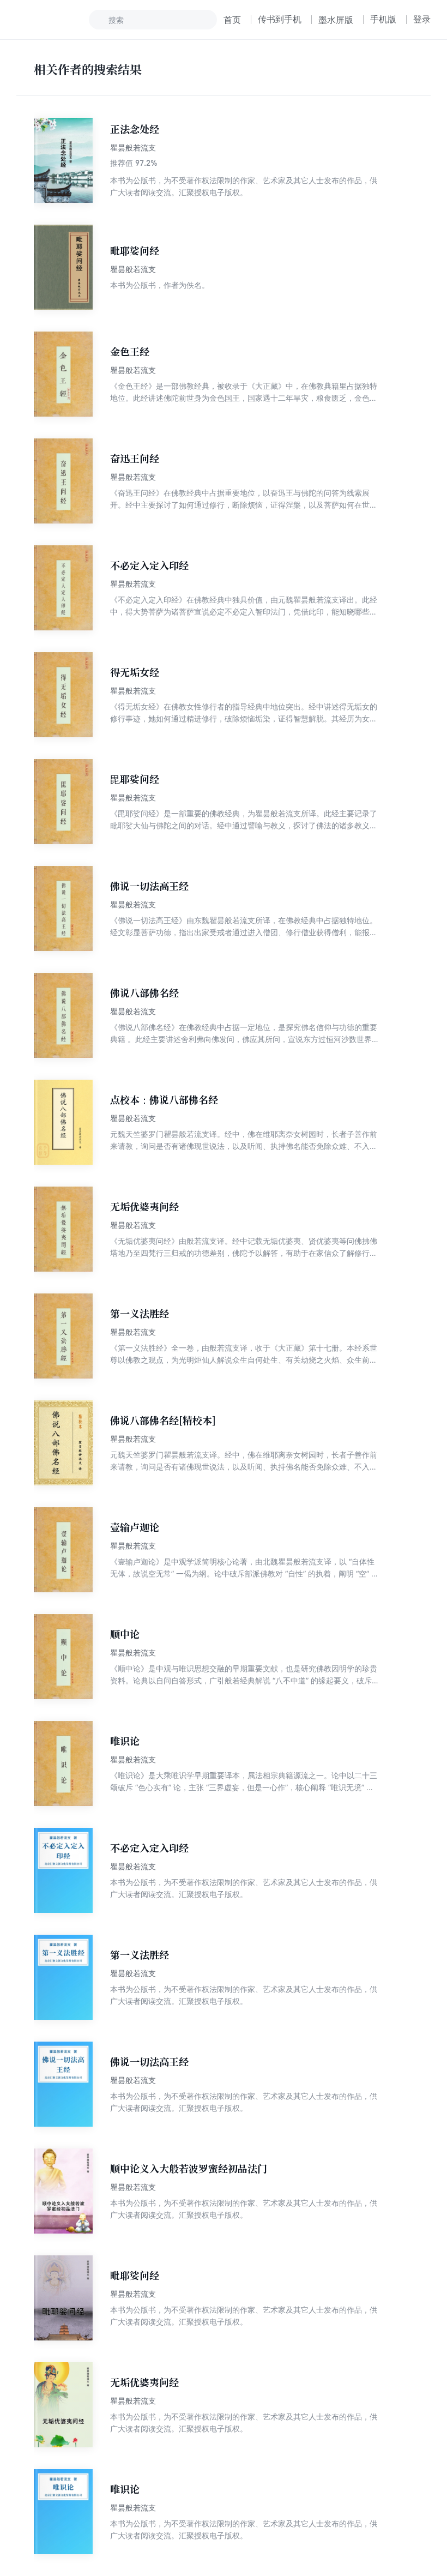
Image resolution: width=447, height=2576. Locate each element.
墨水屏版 (336, 20)
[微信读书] (53, 20)
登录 (422, 19)
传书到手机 (280, 19)
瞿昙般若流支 (133, 148)
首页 (232, 20)
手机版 (383, 19)
